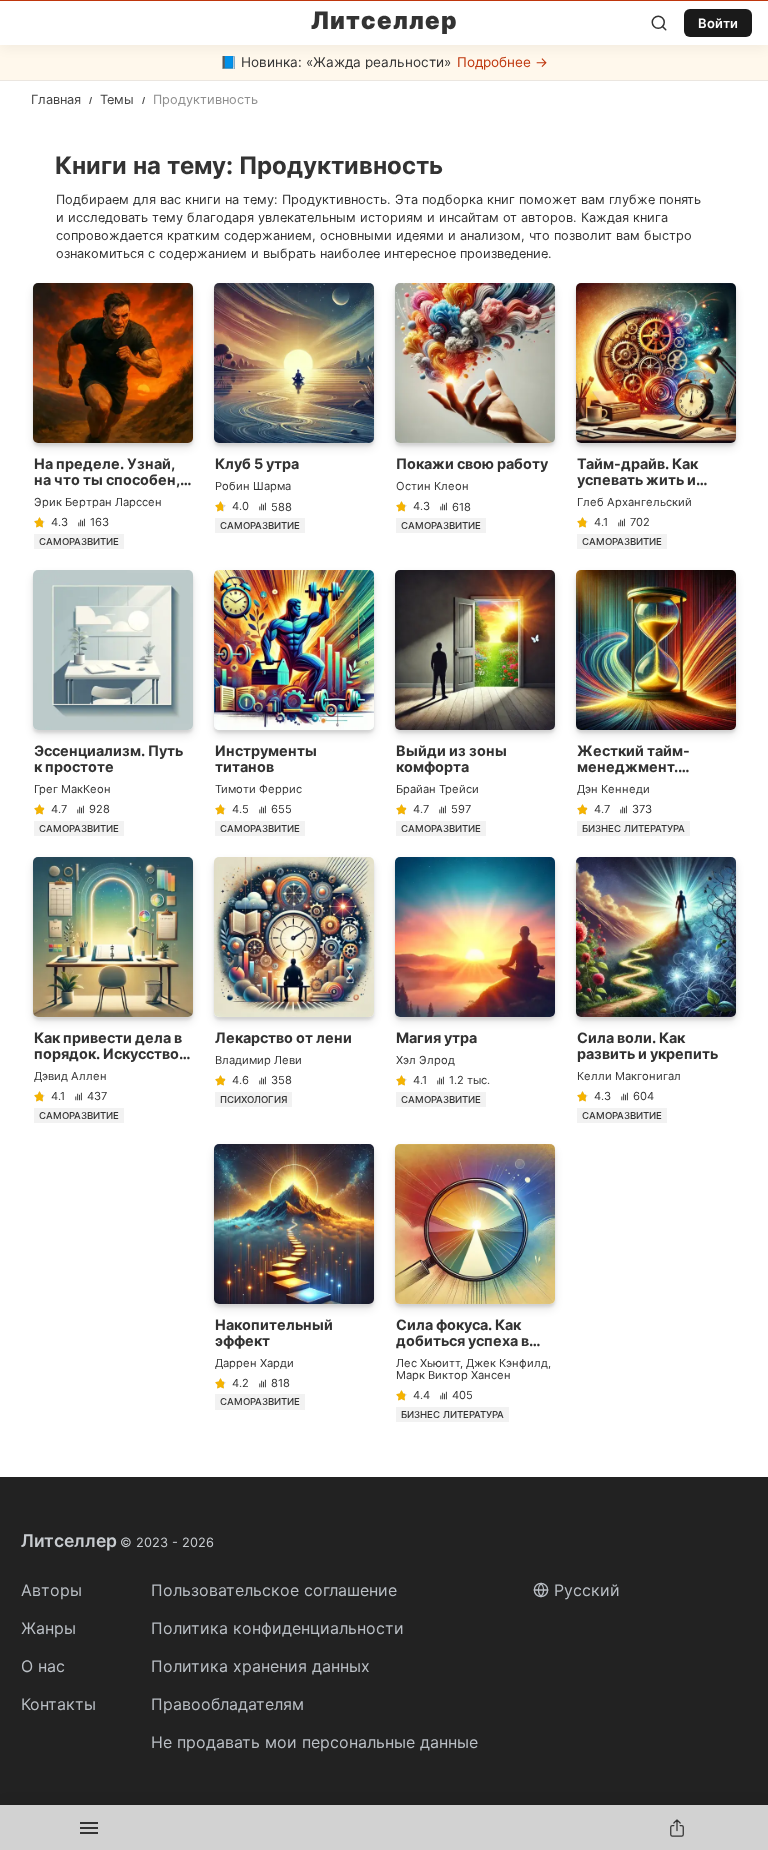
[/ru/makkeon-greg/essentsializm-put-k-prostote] (113, 703)
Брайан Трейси (437, 789)
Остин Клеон (432, 486)
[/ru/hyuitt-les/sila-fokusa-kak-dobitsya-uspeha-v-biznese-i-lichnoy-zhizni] (475, 1283)
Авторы (51, 1590)
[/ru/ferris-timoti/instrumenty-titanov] (294, 703)
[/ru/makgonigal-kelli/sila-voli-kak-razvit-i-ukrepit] (656, 990)
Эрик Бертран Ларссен (98, 502)
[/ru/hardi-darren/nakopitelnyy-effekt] (294, 1283)
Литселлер (384, 21)
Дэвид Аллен (70, 1076)
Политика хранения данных (260, 1666)
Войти (718, 23)
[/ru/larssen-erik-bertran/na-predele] (113, 416)
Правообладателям (227, 1704)
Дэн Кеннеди (613, 789)
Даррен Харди (254, 1363)
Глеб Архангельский (634, 502)
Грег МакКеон (72, 789)
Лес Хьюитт (428, 1363)
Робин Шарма (253, 486)
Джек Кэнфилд (507, 1363)
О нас (43, 1666)
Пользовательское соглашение (274, 1590)
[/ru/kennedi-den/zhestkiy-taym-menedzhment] (656, 703)
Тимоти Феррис (258, 789)
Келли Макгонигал (629, 1076)
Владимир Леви (258, 1060)
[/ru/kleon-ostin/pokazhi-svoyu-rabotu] (475, 416)
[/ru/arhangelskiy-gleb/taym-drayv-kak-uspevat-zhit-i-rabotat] (656, 416)
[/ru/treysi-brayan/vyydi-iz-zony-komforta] (475, 703)
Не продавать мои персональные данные (314, 1742)
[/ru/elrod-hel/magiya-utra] (475, 990)
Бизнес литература (633, 828)
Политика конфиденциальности (277, 1628)
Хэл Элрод (425, 1060)
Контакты (58, 1704)
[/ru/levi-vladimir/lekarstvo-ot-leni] (294, 990)
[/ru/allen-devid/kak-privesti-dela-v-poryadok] (113, 990)
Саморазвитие (79, 541)
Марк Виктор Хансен (453, 1375)
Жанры (48, 1628)
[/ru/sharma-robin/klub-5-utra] (294, 416)
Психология (253, 1099)
